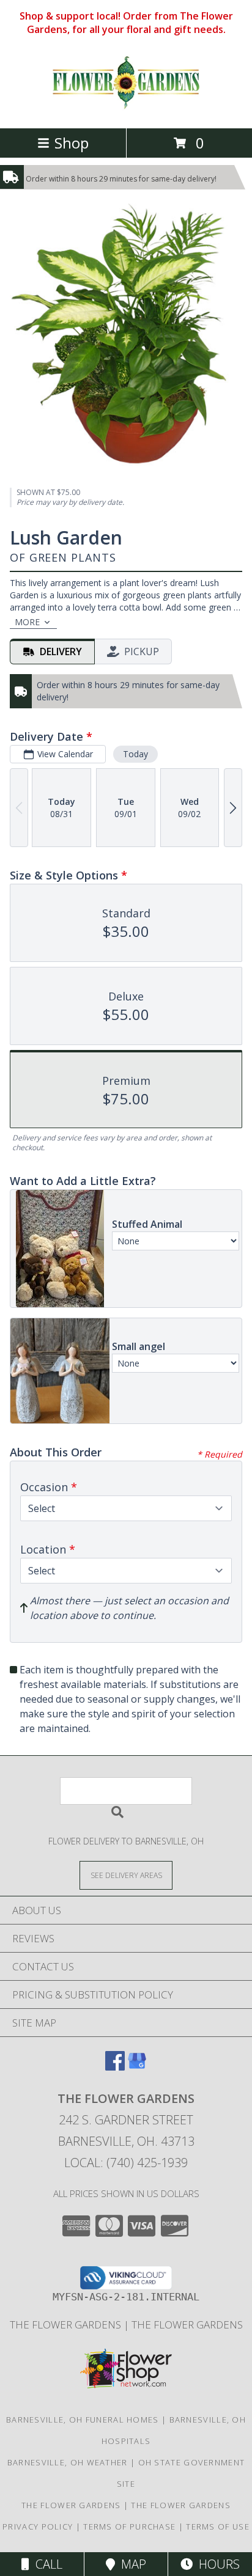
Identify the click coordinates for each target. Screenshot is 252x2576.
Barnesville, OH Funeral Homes (83, 2420)
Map (131, 2564)
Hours (216, 2564)
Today (135, 754)
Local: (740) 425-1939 (126, 2163)
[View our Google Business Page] (137, 2067)
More (27, 622)
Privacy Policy (38, 2526)
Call (46, 2564)
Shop (72, 143)
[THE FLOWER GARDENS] (126, 110)
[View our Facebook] (115, 2067)
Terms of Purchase (129, 2526)
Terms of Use (218, 2526)
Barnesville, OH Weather (68, 2462)
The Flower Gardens (67, 2325)
